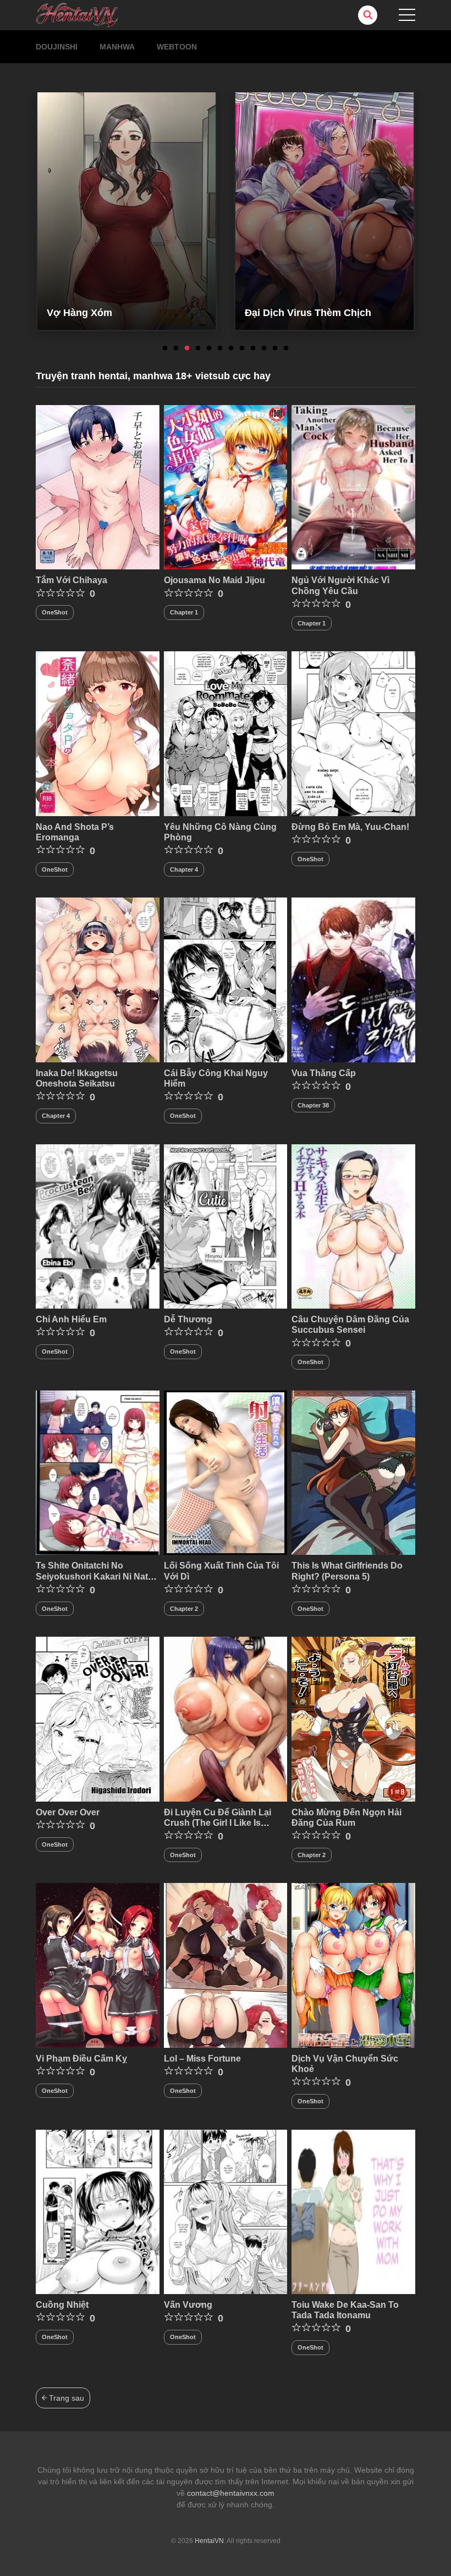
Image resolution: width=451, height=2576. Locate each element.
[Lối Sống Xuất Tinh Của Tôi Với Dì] (226, 1472)
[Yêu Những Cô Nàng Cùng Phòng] (226, 733)
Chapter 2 (184, 1609)
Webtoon (177, 47)
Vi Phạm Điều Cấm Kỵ (81, 2059)
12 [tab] (286, 348)
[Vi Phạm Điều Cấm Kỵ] (98, 1965)
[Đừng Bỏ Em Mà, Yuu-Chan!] (353, 733)
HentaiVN (209, 2541)
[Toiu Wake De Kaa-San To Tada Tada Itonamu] (353, 2211)
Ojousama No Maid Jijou (215, 580)
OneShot (55, 612)
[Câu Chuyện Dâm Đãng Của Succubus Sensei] (353, 1226)
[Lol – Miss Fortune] (226, 1965)
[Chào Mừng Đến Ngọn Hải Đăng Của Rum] (353, 1719)
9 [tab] (253, 348)
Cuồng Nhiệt (62, 2305)
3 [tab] (187, 348)
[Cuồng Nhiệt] (98, 2211)
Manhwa (117, 47)
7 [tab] (231, 348)
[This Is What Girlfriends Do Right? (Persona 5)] (353, 1472)
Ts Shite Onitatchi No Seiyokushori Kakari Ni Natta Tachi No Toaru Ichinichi (96, 1576)
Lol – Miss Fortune (202, 2059)
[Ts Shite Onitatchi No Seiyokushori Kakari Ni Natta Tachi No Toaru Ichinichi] (98, 1472)
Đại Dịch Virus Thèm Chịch (308, 313)
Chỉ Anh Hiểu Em (71, 1319)
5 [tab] (209, 348)
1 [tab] (165, 348)
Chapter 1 (184, 612)
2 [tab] (176, 348)
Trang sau (65, 2398)
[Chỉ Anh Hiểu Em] (98, 1226)
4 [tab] (198, 348)
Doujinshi (57, 47)
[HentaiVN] (77, 14)
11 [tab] (275, 348)
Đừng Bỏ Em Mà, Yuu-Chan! (350, 827)
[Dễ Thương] (226, 1226)
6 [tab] (220, 348)
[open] (407, 15)
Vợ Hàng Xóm (79, 313)
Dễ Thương (188, 1319)
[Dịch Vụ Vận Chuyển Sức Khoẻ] (353, 1965)
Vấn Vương (188, 2305)
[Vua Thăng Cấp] (353, 979)
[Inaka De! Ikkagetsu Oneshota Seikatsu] (98, 979)
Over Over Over (68, 1812)
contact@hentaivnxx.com (231, 2493)
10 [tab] (264, 348)
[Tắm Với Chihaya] (98, 486)
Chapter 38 (313, 1105)
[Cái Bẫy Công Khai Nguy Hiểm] (226, 979)
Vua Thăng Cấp (324, 1073)
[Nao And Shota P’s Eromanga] (98, 733)
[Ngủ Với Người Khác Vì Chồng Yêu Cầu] (353, 486)
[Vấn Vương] (226, 2211)
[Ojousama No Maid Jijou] (226, 486)
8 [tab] (242, 348)
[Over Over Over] (98, 1719)
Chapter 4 (184, 869)
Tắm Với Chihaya (71, 580)
